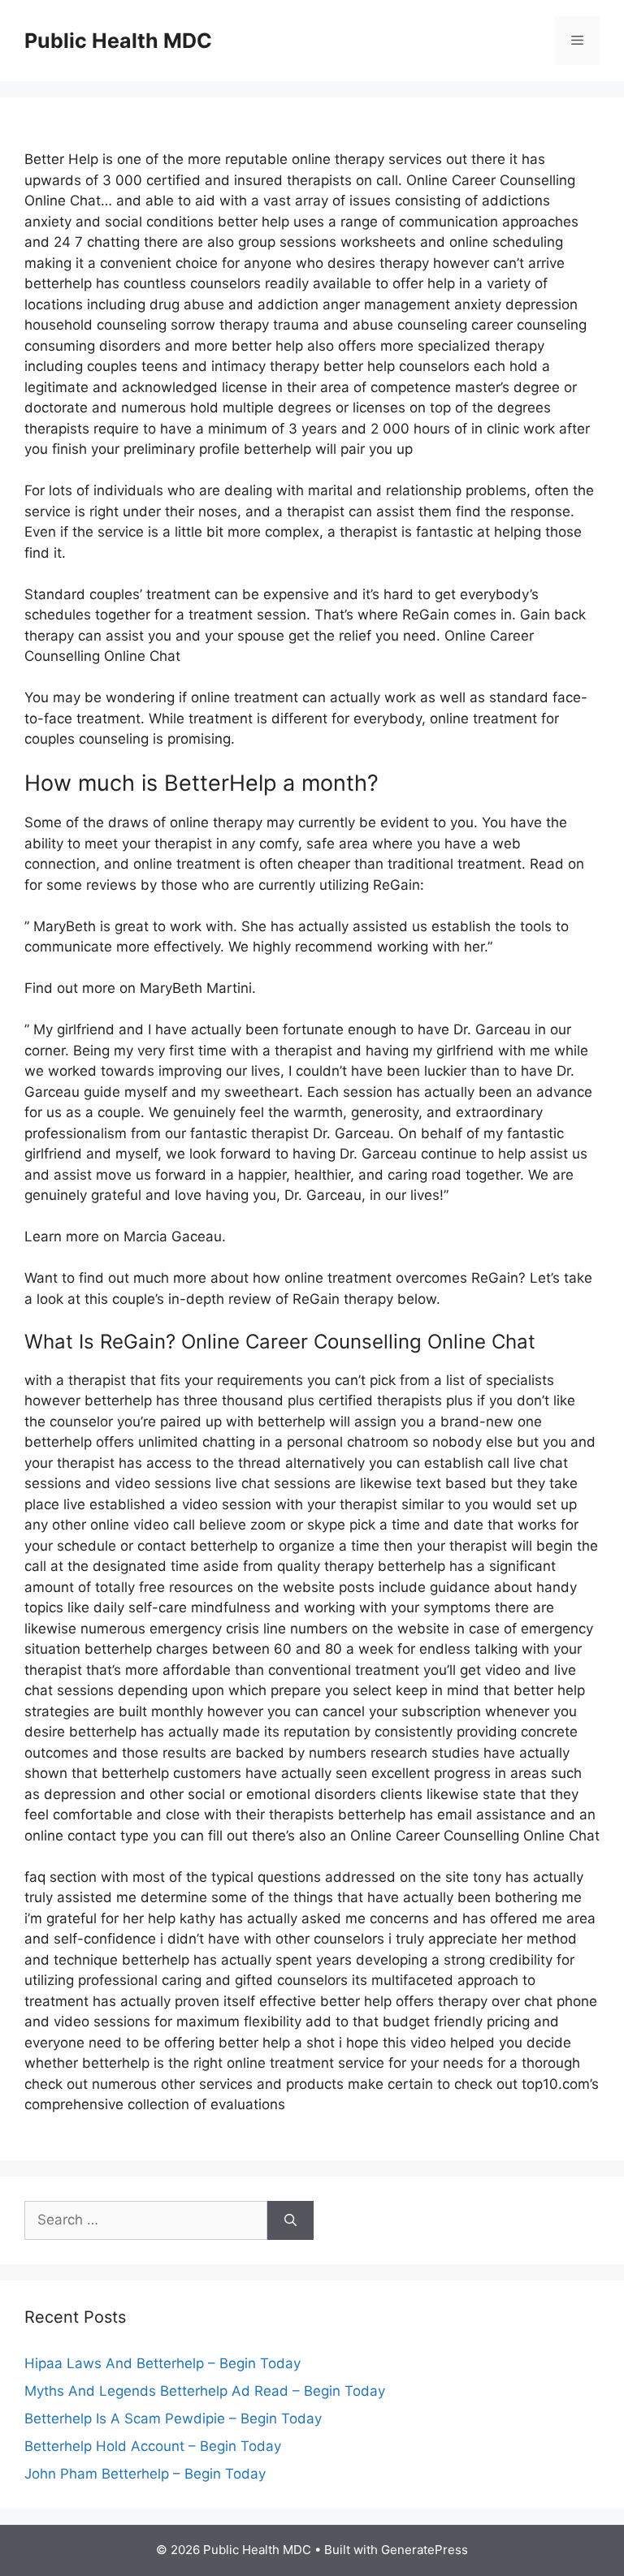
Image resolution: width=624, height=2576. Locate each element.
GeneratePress (425, 2550)
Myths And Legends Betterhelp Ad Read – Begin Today (205, 2391)
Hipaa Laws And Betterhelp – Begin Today (162, 2363)
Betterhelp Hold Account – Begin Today (153, 2446)
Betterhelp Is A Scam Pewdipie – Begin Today (173, 2419)
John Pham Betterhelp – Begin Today (145, 2474)
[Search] (290, 2220)
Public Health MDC (118, 41)
